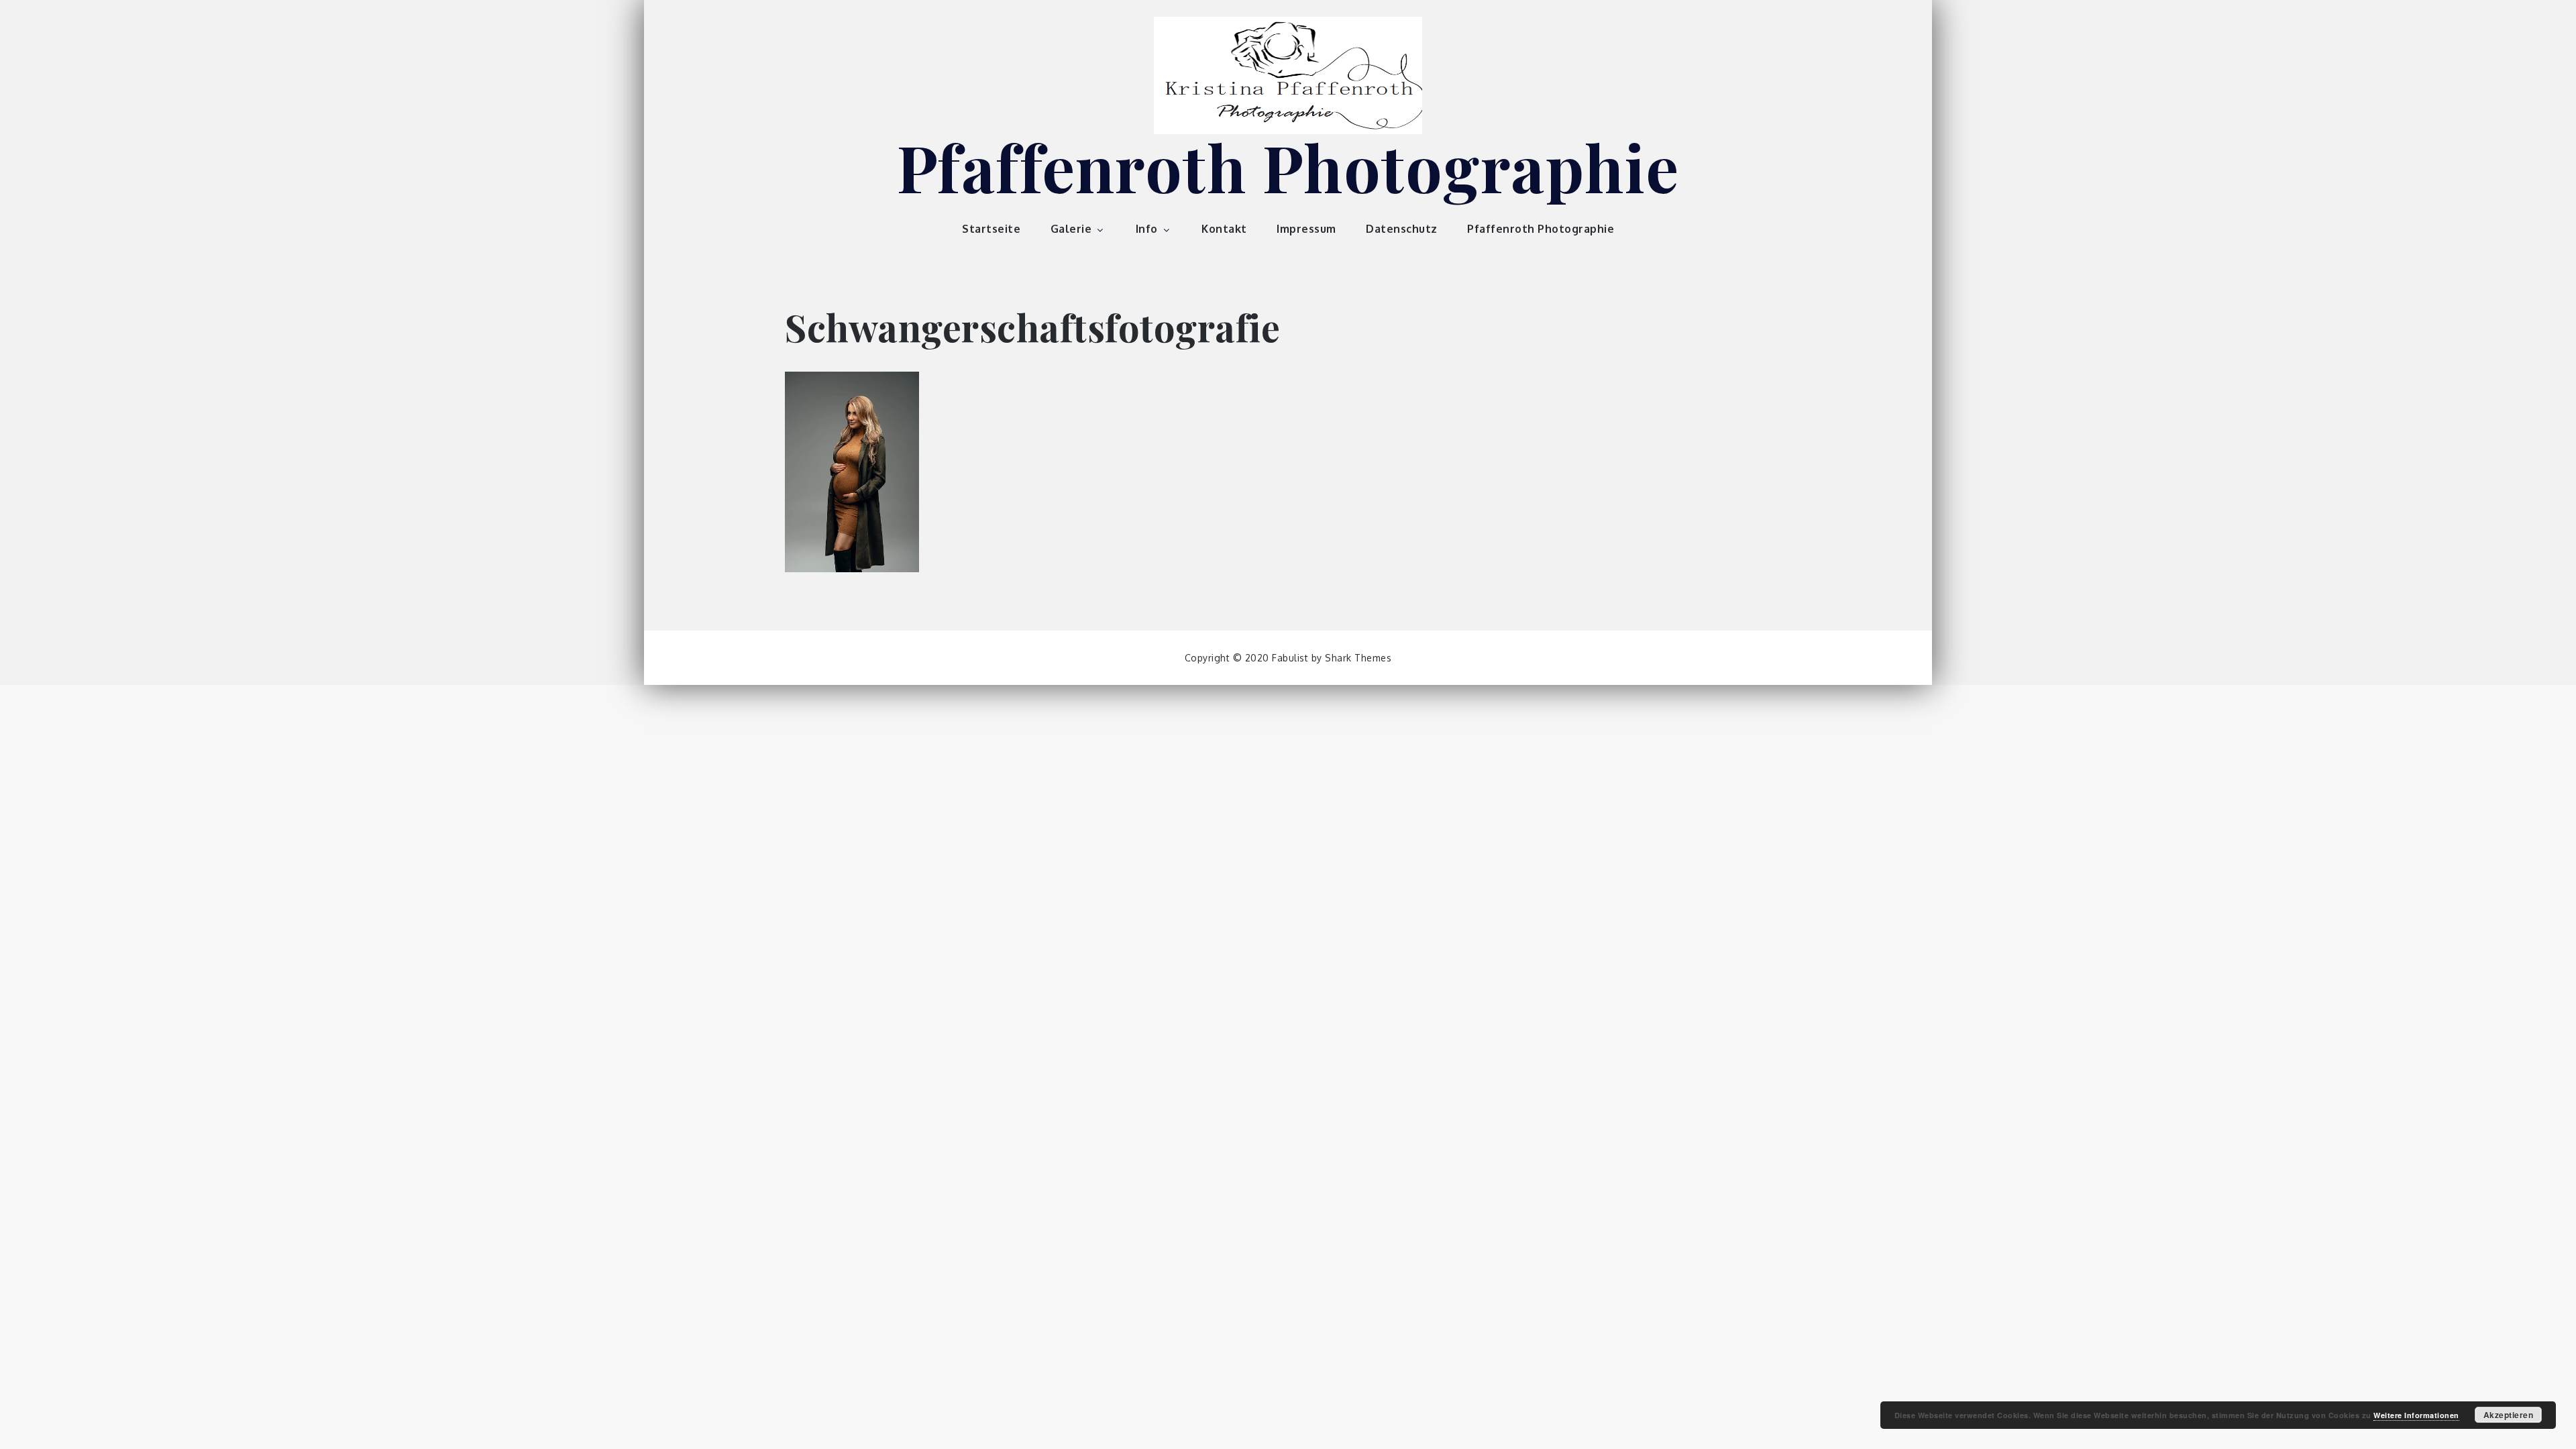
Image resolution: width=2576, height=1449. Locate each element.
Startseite (991, 229)
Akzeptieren (2509, 1415)
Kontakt (1224, 229)
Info (1147, 229)
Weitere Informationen (2416, 1415)
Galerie (1071, 229)
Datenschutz (1402, 229)
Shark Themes (1358, 658)
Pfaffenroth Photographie (1288, 166)
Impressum (1306, 229)
